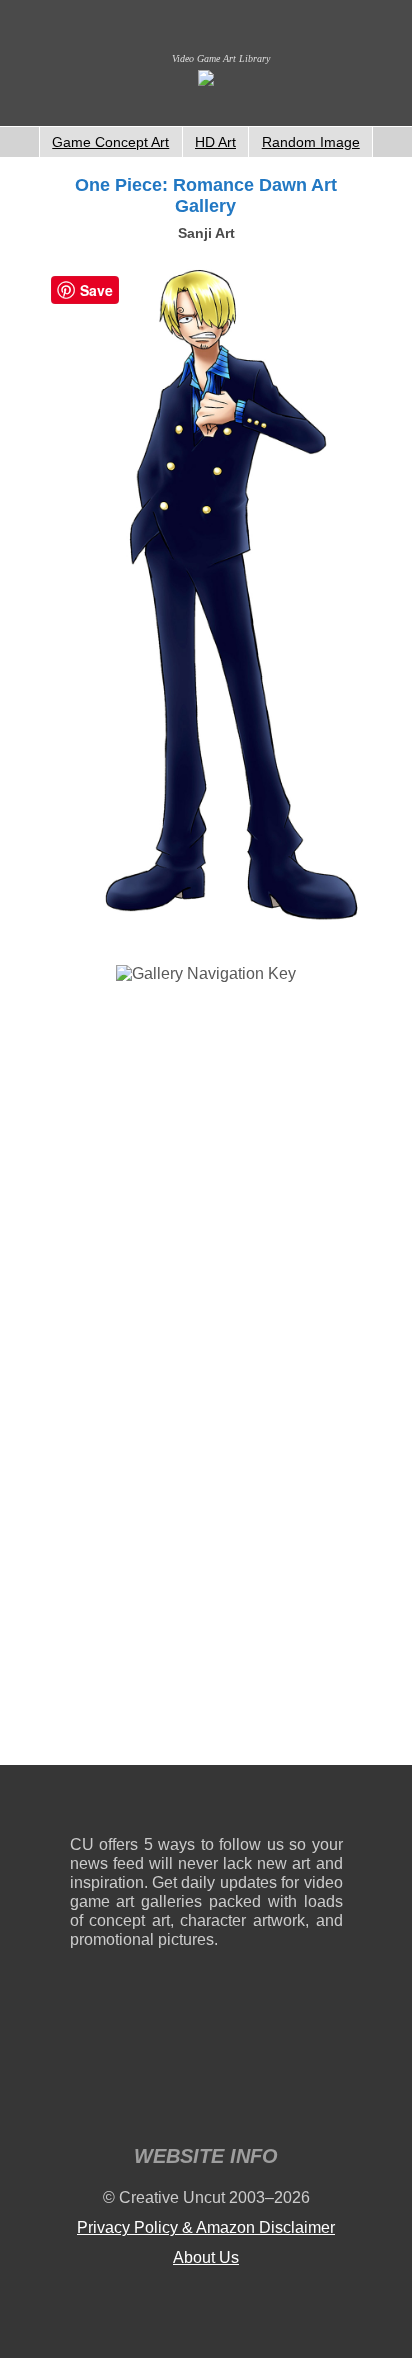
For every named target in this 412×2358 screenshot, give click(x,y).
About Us (206, 2257)
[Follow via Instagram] (145, 1804)
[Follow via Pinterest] (328, 1804)
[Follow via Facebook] (206, 1804)
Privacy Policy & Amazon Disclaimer (206, 2227)
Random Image (311, 142)
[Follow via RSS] (84, 1804)
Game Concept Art (110, 142)
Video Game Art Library (221, 58)
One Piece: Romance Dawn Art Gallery (206, 195)
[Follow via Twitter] (267, 1804)
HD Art (215, 142)
